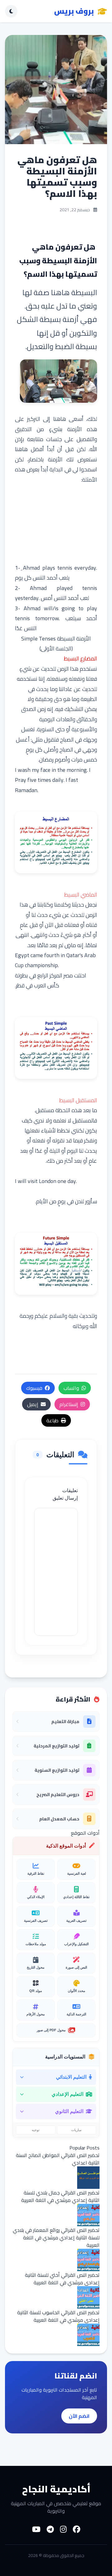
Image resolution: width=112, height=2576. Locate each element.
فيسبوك (34, 1388)
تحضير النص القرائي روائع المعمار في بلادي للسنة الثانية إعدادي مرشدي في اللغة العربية (56, 2238)
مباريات (76, 2130)
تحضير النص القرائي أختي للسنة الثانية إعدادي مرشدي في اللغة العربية (62, 2279)
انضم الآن (79, 2416)
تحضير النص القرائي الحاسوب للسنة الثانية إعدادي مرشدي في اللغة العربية (58, 2316)
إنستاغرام (69, 1404)
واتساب (71, 1388)
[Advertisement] (56, 524)
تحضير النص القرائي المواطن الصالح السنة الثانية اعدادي (58, 2159)
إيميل (33, 1404)
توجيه (36, 2130)
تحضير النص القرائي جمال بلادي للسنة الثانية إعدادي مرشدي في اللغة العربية (60, 2196)
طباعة (52, 1420)
